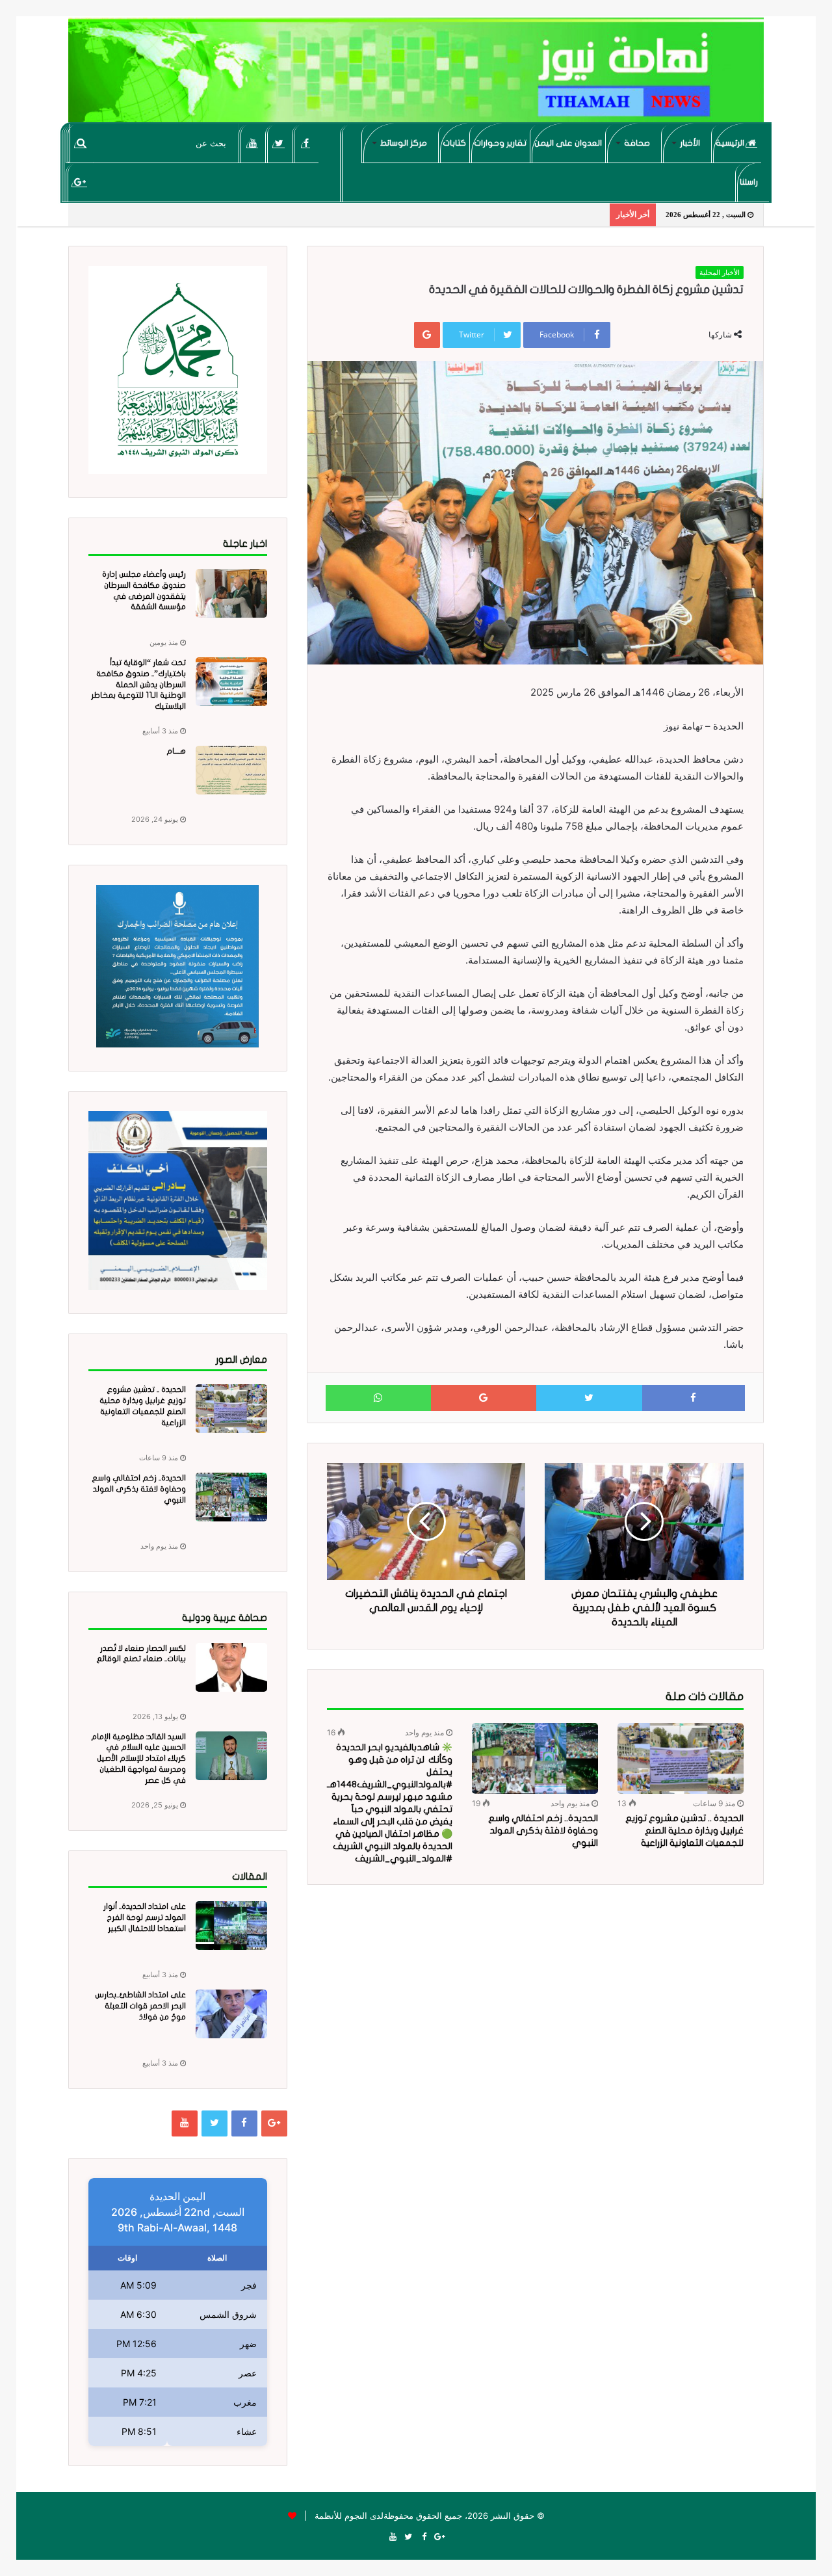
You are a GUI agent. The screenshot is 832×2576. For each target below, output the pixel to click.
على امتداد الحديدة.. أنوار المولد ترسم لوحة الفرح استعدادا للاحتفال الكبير (145, 1917)
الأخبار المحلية (720, 272)
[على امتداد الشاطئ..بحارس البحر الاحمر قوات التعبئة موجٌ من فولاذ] (231, 2014)
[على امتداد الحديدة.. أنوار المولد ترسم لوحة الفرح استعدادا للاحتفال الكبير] (231, 1925)
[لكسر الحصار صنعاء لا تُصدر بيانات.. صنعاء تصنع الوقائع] (231, 1667)
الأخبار (690, 143)
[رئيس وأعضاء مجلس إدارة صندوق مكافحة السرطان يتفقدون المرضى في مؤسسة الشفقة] (231, 593)
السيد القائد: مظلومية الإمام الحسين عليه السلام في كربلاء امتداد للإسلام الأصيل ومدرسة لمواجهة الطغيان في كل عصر (138, 1758)
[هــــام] (231, 770)
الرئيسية (731, 143)
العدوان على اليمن (568, 143)
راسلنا (749, 182)
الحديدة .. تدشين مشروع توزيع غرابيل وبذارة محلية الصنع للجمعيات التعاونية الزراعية (684, 1831)
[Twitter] (279, 143)
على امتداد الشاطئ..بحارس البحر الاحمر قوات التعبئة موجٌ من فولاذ (140, 2006)
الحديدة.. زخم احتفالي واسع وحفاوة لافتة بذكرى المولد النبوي (543, 1831)
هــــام (176, 751)
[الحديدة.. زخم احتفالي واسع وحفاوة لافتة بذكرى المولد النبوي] (535, 1758)
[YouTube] (253, 143)
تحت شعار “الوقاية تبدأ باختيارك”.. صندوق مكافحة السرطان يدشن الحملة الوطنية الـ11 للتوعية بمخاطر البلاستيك (138, 684)
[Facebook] (306, 143)
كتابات (454, 143)
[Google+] (80, 182)
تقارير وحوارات (500, 143)
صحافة (637, 143)
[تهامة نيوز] (416, 75)
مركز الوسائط (404, 143)
